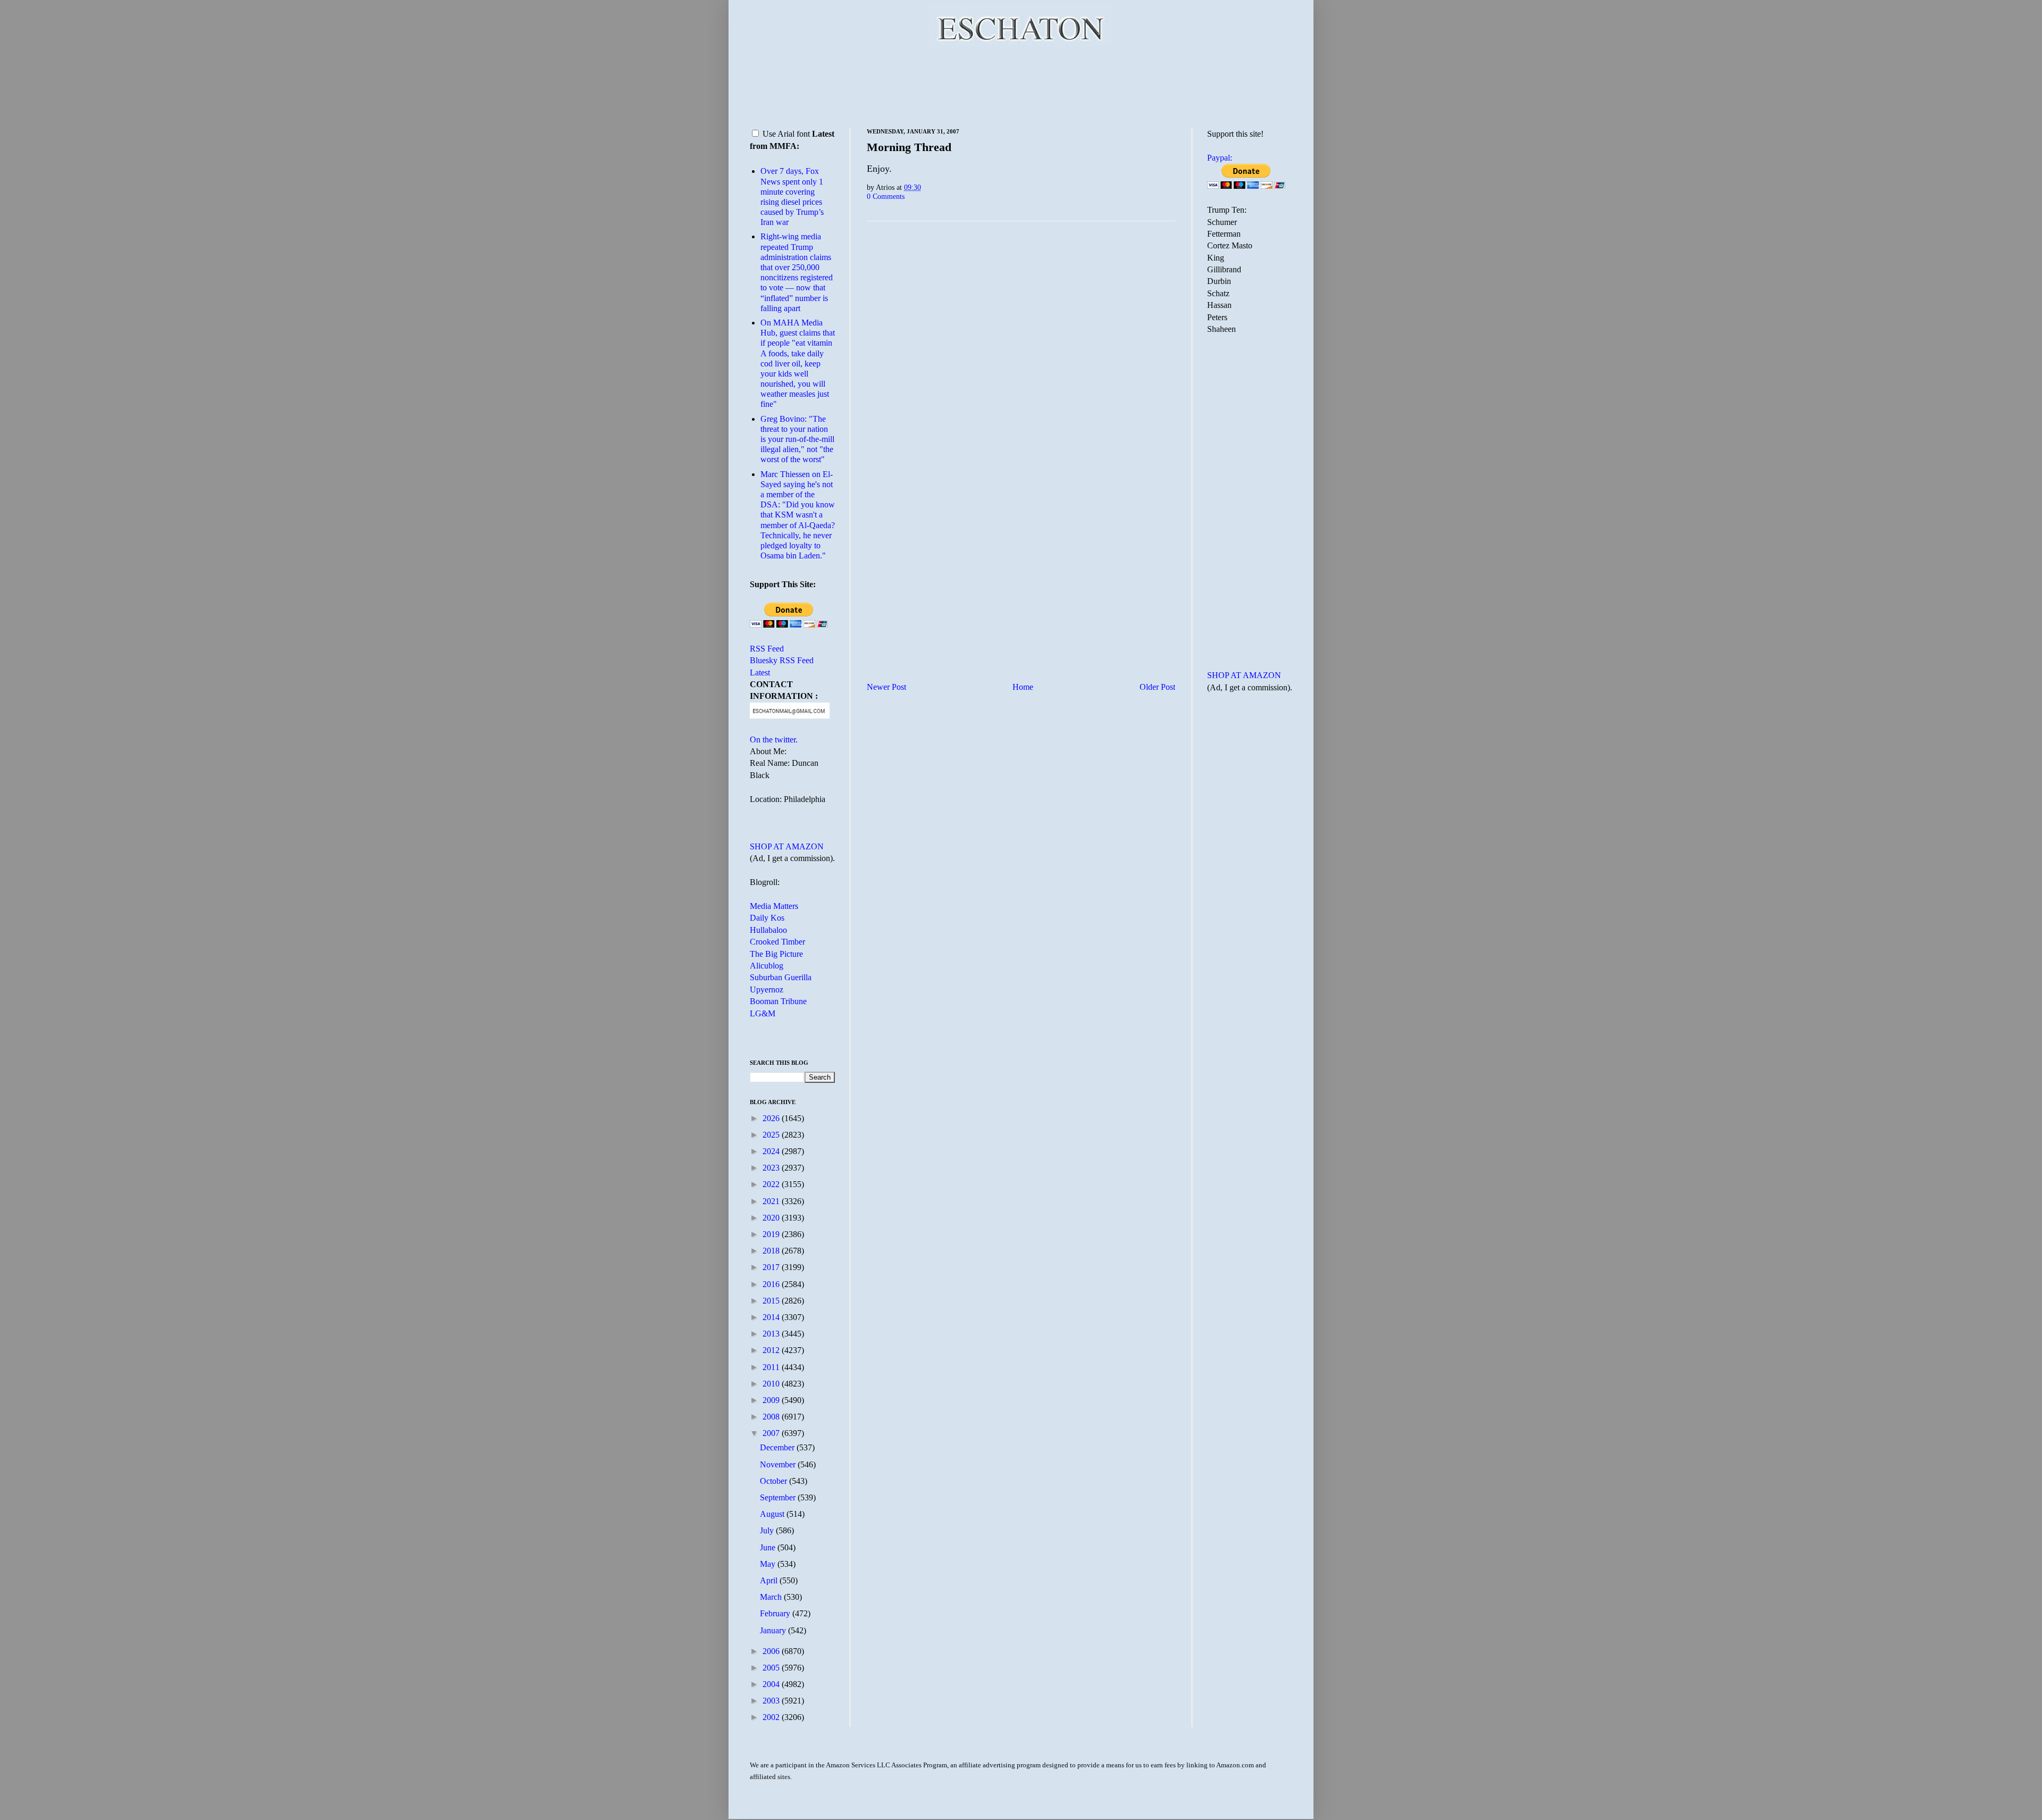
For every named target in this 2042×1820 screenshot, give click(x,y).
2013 (772, 1334)
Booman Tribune (778, 1001)
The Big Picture (776, 954)
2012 (772, 1350)
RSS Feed (767, 649)
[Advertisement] (1021, 85)
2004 (772, 1684)
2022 (772, 1184)
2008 (772, 1417)
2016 (772, 1284)
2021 (772, 1201)
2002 (772, 1717)
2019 (772, 1234)
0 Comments (886, 196)
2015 (772, 1301)
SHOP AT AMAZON (787, 846)
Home (1023, 687)
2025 (772, 1135)
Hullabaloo (768, 930)
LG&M (763, 1013)
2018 (772, 1251)
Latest (760, 673)
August (773, 1514)
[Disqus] (1021, 362)
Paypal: (1220, 158)
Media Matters (774, 906)
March (772, 1597)
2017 (772, 1267)
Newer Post (886, 687)
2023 (772, 1168)
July (768, 1530)
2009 (772, 1400)
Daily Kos (767, 918)
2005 (772, 1668)
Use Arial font (786, 134)
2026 (772, 1118)
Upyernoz (767, 990)
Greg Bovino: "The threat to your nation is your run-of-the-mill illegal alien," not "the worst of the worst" (797, 439)
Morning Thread (909, 147)
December (778, 1447)
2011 (772, 1367)
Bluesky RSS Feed (782, 660)
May (769, 1564)
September (779, 1497)
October (775, 1481)
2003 (772, 1701)
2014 (772, 1317)
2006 (772, 1651)
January (774, 1630)
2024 (772, 1151)
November (779, 1464)
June (769, 1547)
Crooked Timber (777, 942)
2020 (772, 1218)
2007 (772, 1433)
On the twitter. (774, 740)
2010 (772, 1384)
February (776, 1613)
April (770, 1580)
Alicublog (767, 966)
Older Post (1157, 687)
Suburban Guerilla (781, 977)
